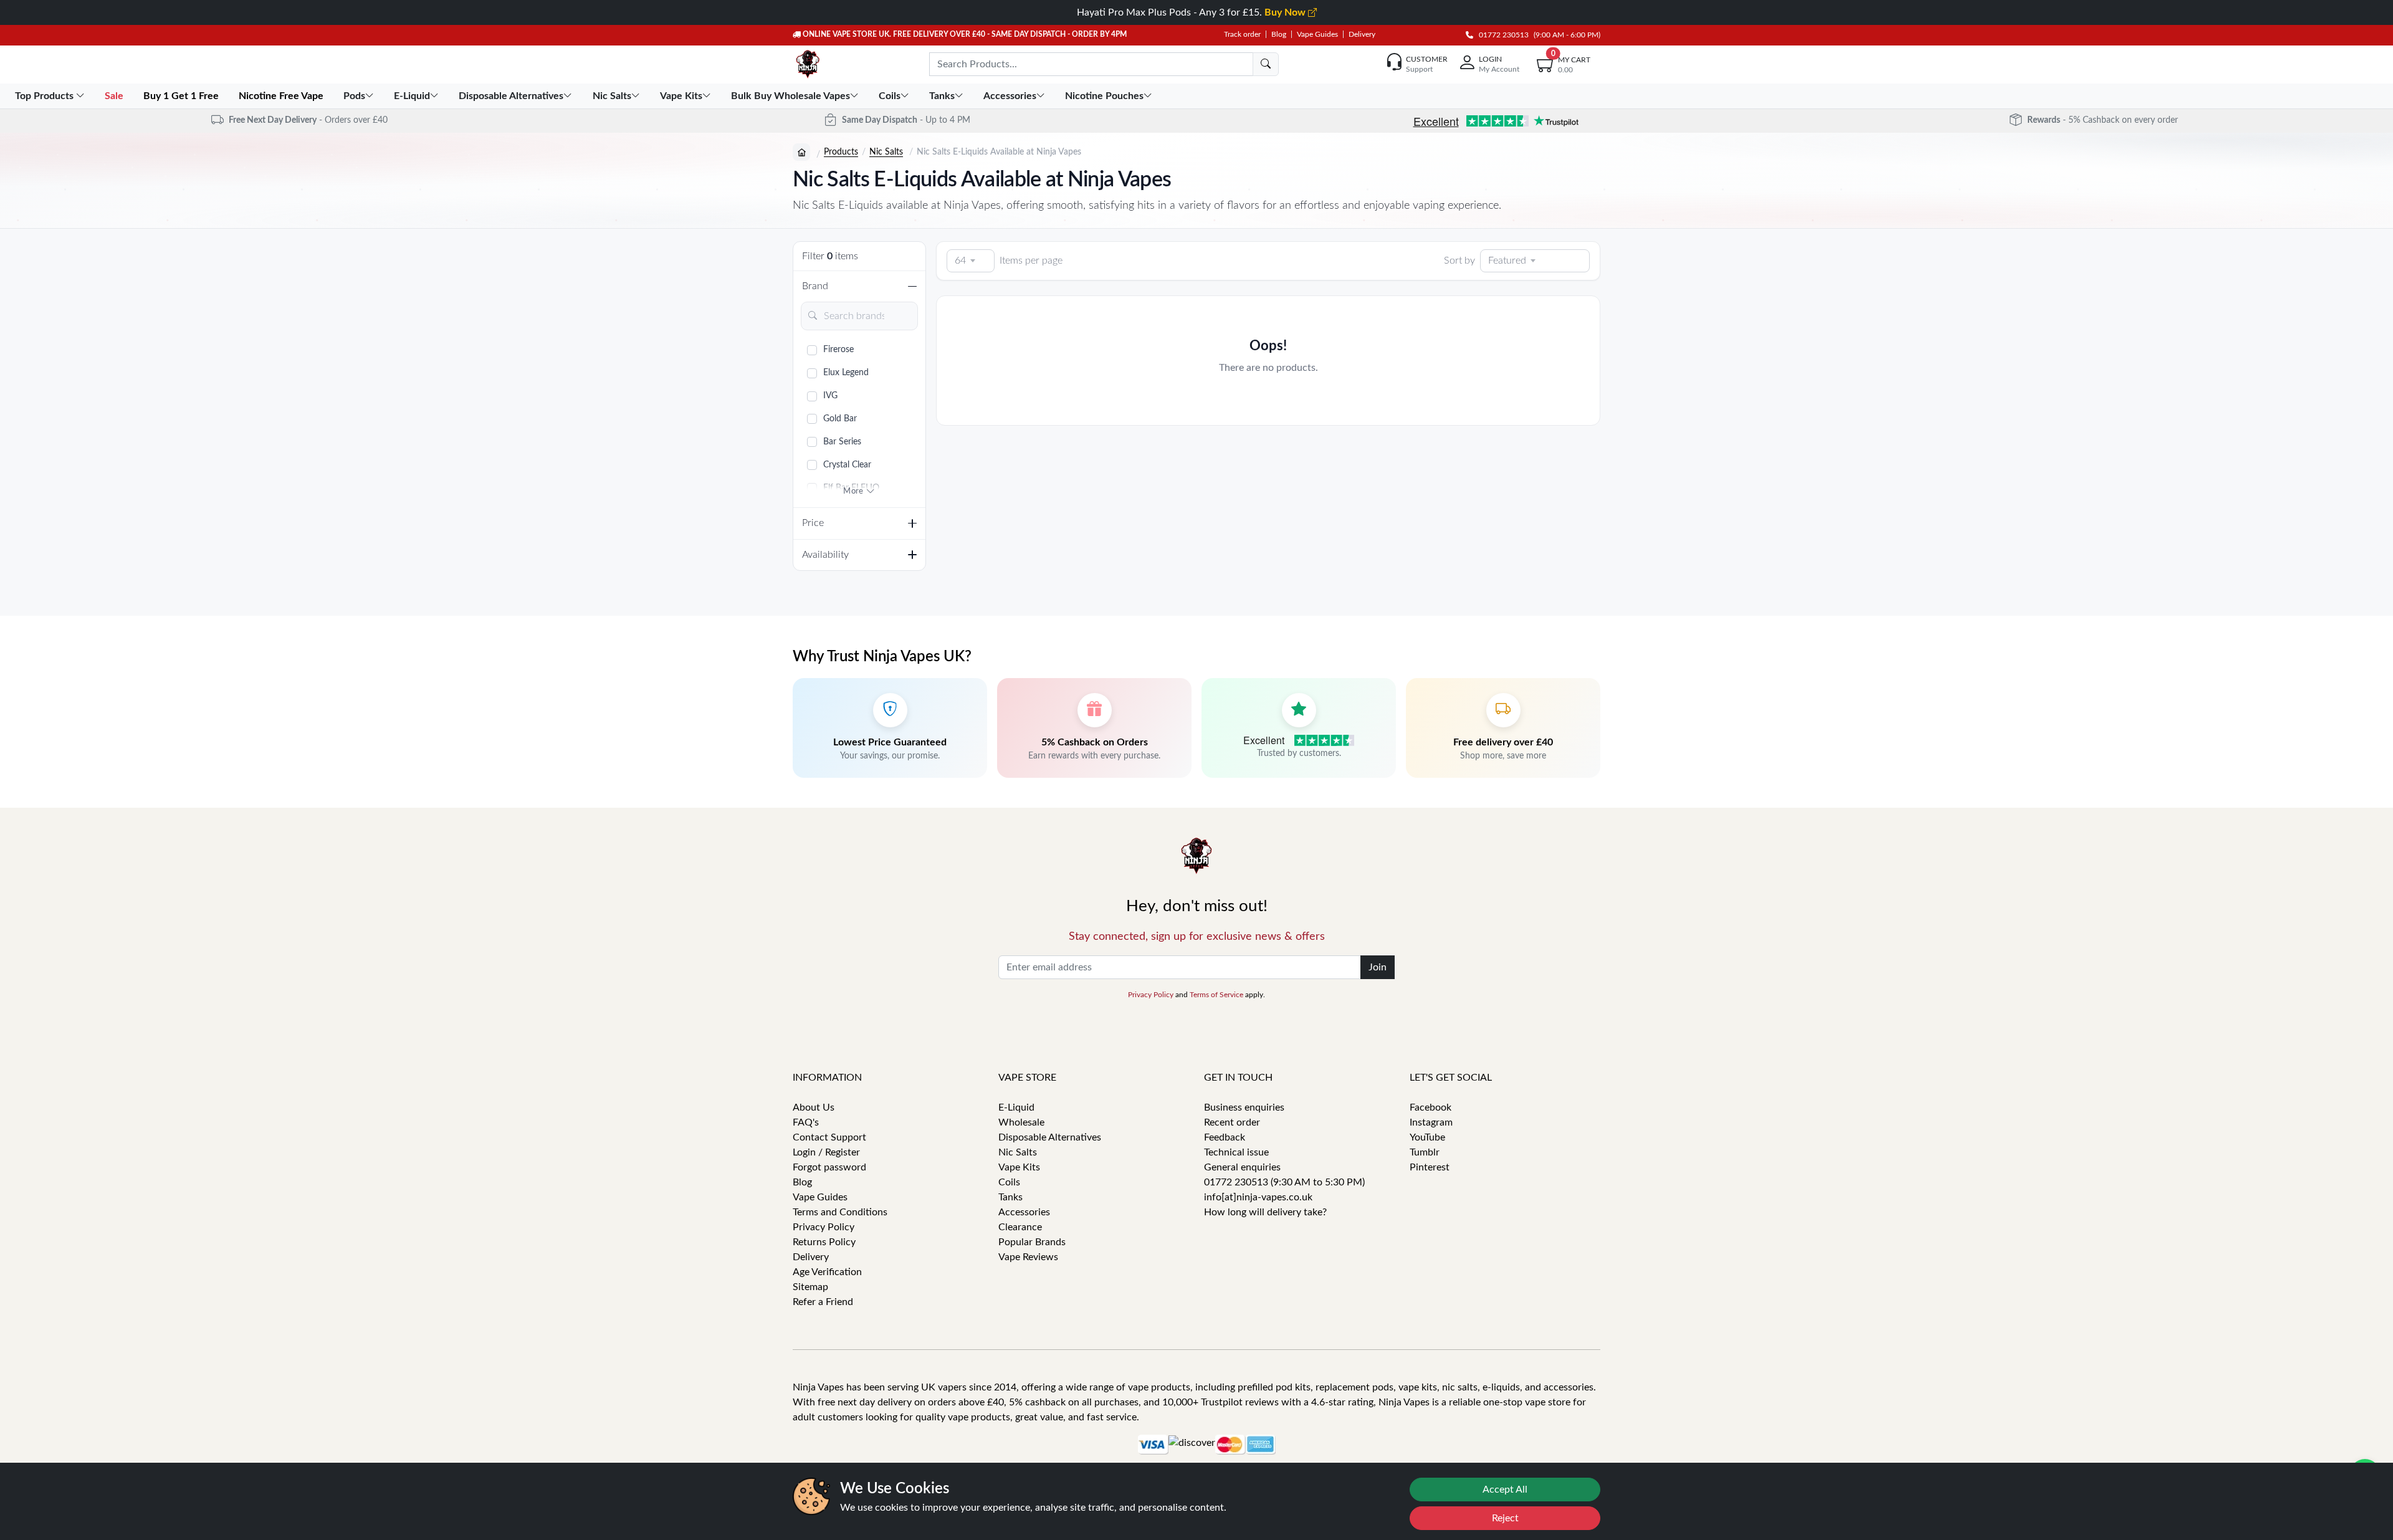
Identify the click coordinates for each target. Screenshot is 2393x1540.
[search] (1266, 64)
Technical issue (1236, 1152)
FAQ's (806, 1122)
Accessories (1024, 1212)
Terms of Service (1216, 995)
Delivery (1362, 34)
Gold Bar (840, 419)
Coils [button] (890, 96)
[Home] (801, 152)
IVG (830, 396)
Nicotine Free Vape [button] (282, 96)
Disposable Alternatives (1050, 1137)
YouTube (1427, 1137)
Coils (1009, 1182)
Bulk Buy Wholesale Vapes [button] (791, 96)
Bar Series (842, 442)
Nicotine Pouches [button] (1104, 96)
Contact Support (829, 1137)
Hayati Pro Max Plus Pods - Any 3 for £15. (1192, 12)
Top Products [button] (45, 96)
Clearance (1020, 1227)
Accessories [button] (1010, 96)
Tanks (1010, 1197)
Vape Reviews (1028, 1257)
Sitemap (810, 1287)
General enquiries (1242, 1167)
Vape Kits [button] (681, 96)
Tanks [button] (942, 96)
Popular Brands (1032, 1242)
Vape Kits (1019, 1167)
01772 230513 (1501, 35)
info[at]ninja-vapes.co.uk (1258, 1197)
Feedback (1225, 1137)
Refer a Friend (823, 1302)
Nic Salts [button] (612, 96)
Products (841, 152)
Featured (1507, 261)
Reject (1505, 1518)
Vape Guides (1317, 34)
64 (960, 261)
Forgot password (829, 1167)
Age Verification (827, 1272)
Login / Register (826, 1152)
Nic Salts (886, 152)
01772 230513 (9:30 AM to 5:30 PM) (1284, 1182)
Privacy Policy (1151, 995)
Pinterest (1430, 1167)
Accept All (1505, 1490)
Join (1378, 967)
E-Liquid (1016, 1107)
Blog (1279, 34)
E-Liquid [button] (412, 96)
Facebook (1431, 1107)
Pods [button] (354, 96)
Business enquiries (1244, 1107)
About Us (814, 1107)
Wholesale (1021, 1122)
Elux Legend (846, 373)
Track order (1242, 34)
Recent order (1232, 1122)
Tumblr (1425, 1152)
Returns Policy (824, 1242)
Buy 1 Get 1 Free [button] (182, 96)
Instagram (1431, 1122)
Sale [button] (115, 96)
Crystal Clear (847, 465)
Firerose (838, 350)
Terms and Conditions (840, 1212)
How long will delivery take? (1265, 1212)
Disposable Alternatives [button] (511, 96)
